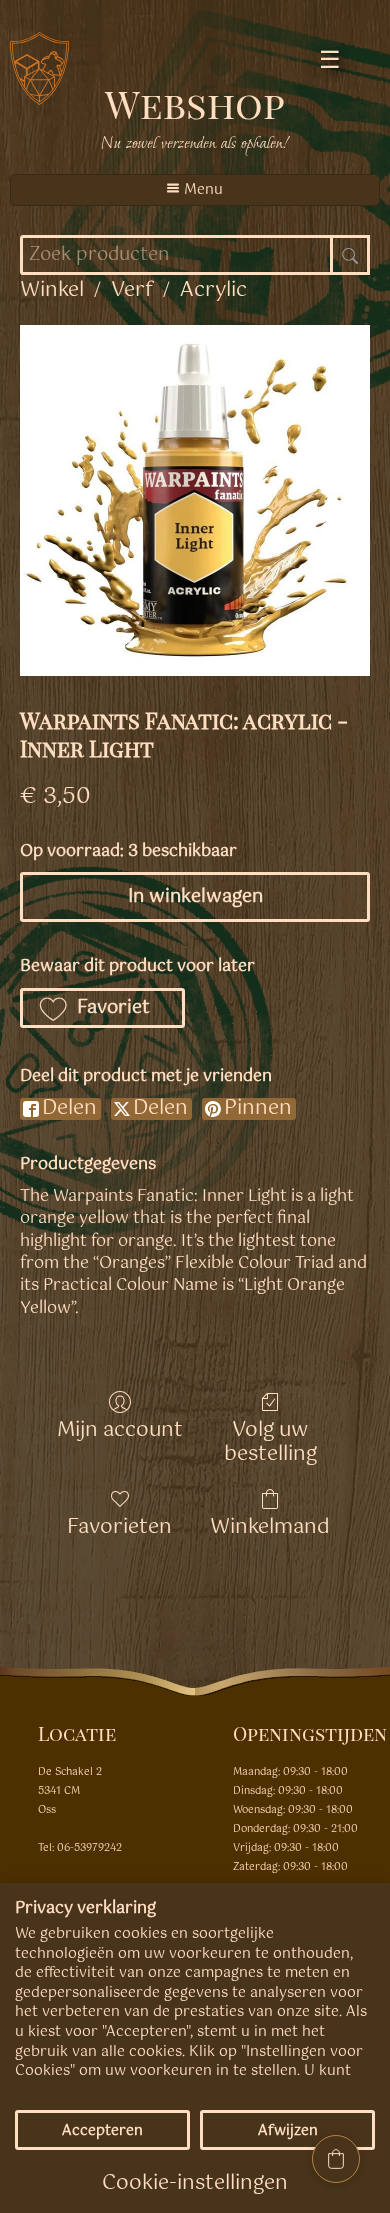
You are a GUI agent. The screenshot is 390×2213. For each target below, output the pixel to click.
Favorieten (119, 1525)
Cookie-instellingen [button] (195, 2183)
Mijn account (120, 1428)
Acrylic (213, 290)
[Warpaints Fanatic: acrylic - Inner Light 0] (195, 500)
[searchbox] (195, 255)
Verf (132, 290)
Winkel (52, 290)
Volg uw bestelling (270, 1440)
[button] (102, 1008)
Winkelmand (270, 1525)
